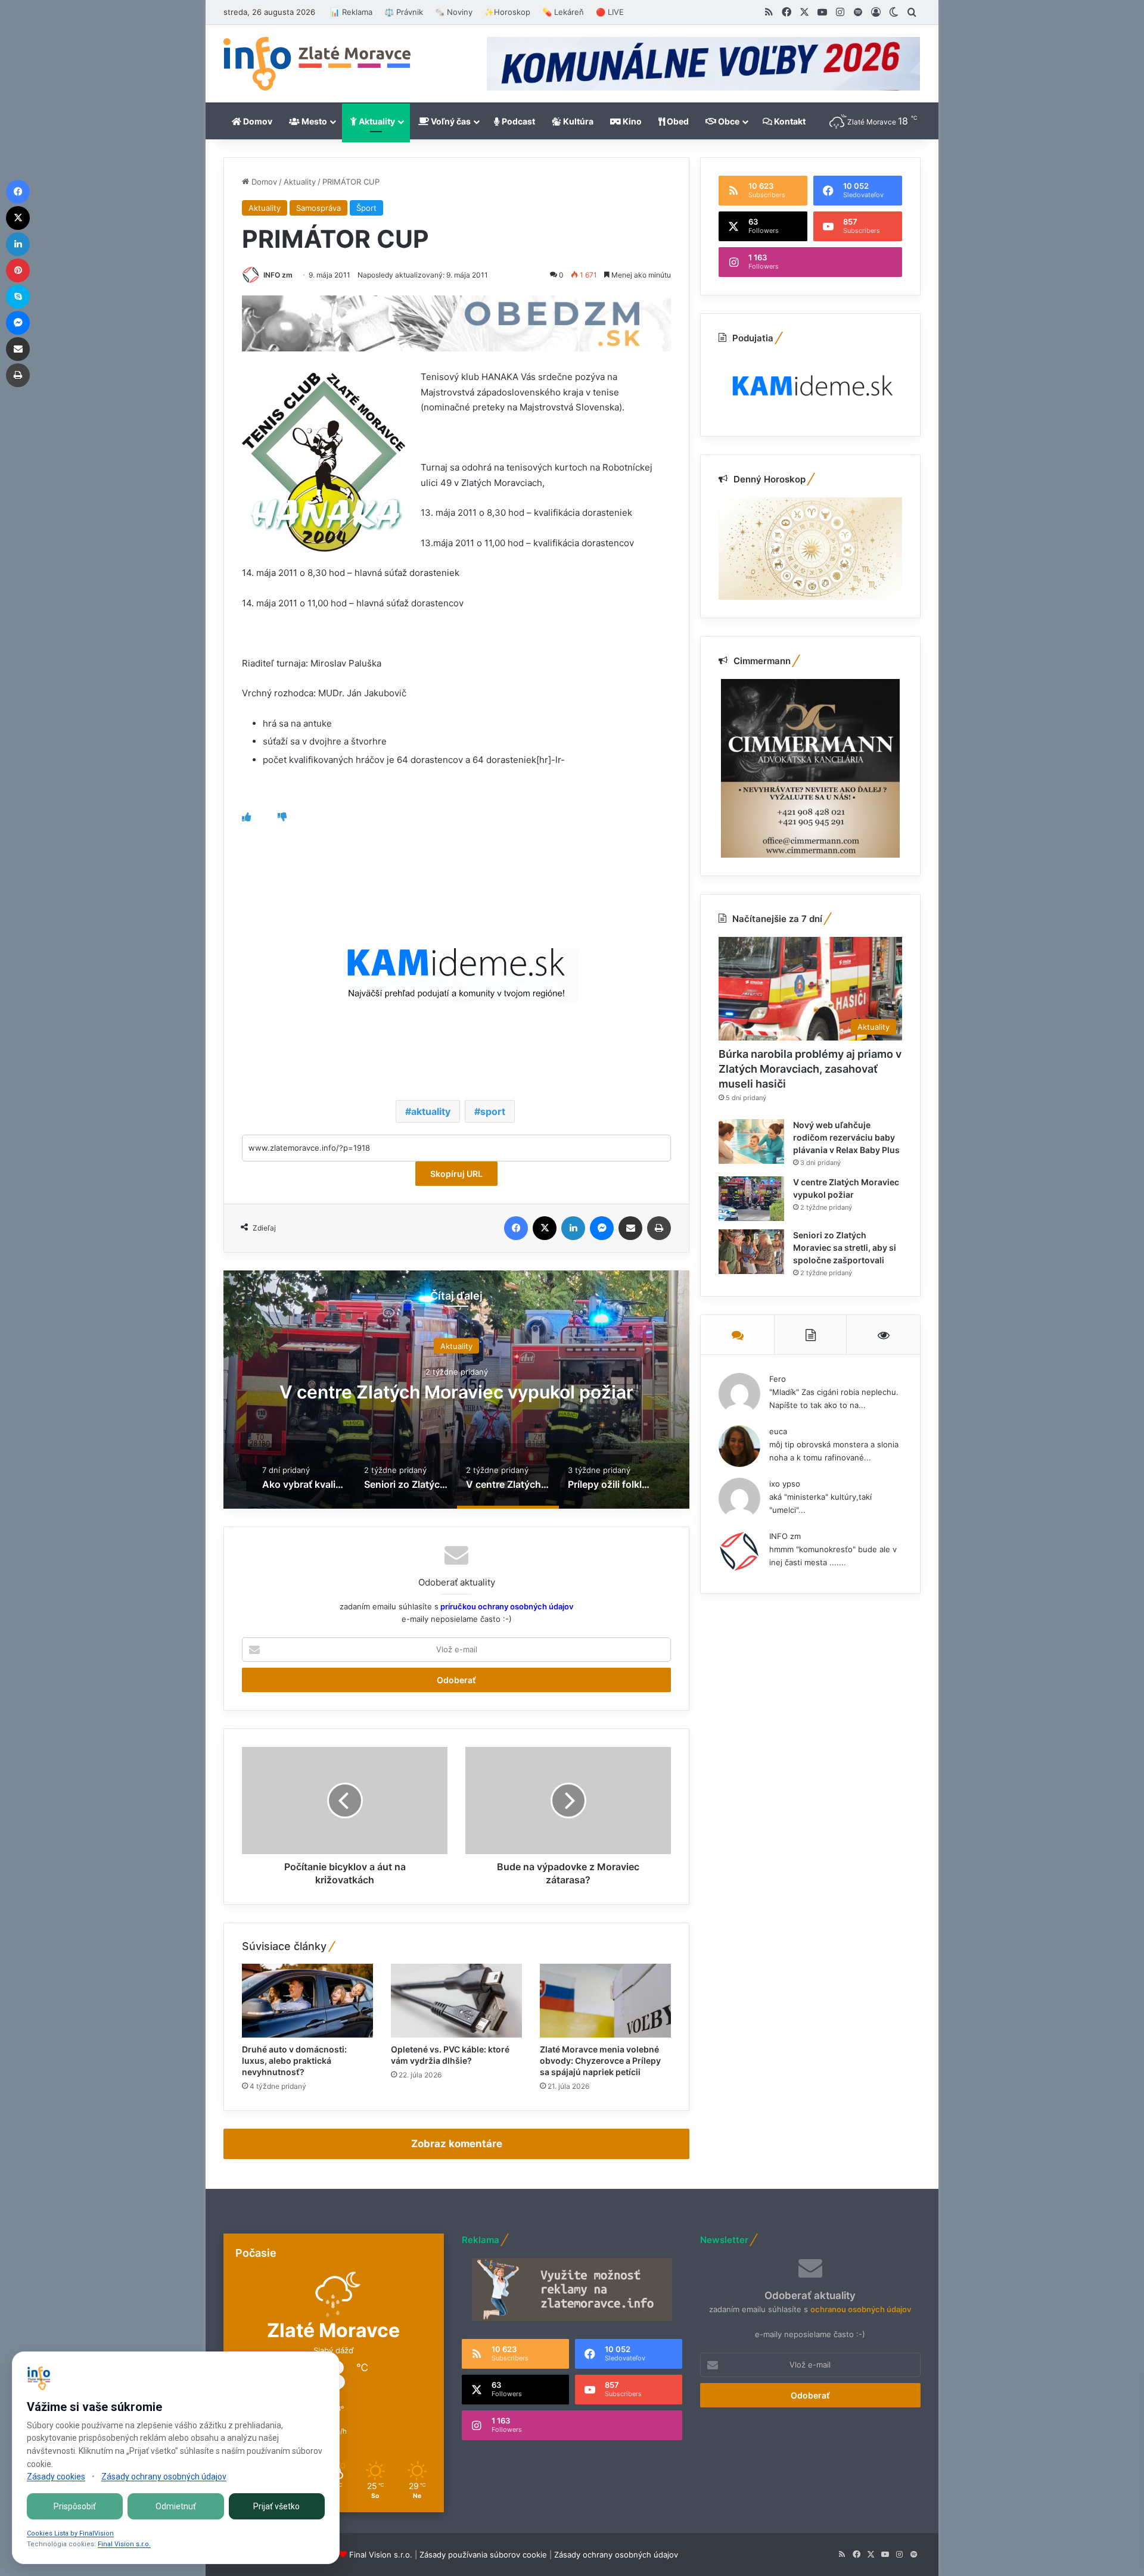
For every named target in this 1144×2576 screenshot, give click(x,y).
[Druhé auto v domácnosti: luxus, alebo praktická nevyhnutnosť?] (307, 2001)
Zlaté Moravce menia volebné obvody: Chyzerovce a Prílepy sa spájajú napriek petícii (600, 2061)
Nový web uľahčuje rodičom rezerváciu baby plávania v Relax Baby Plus (846, 1137)
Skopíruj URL (456, 1174)
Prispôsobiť (75, 2506)
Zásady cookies (56, 2477)
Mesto (313, 121)
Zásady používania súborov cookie (483, 2555)
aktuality (431, 1111)
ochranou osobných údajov (861, 2309)
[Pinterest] (18, 270)
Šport (366, 208)
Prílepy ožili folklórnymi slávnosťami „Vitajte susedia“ (456, 1391)
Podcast (517, 121)
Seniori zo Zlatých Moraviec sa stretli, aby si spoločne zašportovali (845, 1247)
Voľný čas (450, 121)
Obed (677, 121)
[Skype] (18, 297)
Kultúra (577, 121)
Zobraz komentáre (457, 2144)
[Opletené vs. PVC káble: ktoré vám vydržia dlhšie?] (456, 2001)
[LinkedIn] (573, 1228)
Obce (728, 121)
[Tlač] (659, 1228)
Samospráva (318, 208)
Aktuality (376, 121)
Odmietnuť (176, 2506)
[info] (317, 64)
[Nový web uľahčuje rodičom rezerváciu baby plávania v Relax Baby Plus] (751, 1141)
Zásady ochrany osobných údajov (616, 2555)
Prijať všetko (276, 2506)
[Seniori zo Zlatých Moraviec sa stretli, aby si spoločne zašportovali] (751, 1252)
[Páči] (246, 817)
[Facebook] (516, 1228)
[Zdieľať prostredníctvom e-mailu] (630, 1228)
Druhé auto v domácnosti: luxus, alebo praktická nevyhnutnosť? (294, 2061)
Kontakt (789, 121)
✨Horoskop (507, 12)
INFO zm (278, 275)
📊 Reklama (351, 12)
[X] (545, 1228)
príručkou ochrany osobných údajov (506, 1606)
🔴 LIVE (610, 12)
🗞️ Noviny (454, 12)
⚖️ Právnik (404, 12)
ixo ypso (785, 1484)
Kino (631, 121)
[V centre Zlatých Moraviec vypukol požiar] (751, 1199)
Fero (778, 1379)
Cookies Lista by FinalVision (70, 2533)
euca (778, 1431)
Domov (257, 121)
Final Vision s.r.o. (381, 2555)
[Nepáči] (282, 817)
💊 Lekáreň (563, 12)
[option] (456, 1390)
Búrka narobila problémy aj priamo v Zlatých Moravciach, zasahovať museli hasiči (810, 1069)
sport (493, 1111)
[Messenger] (602, 1228)
